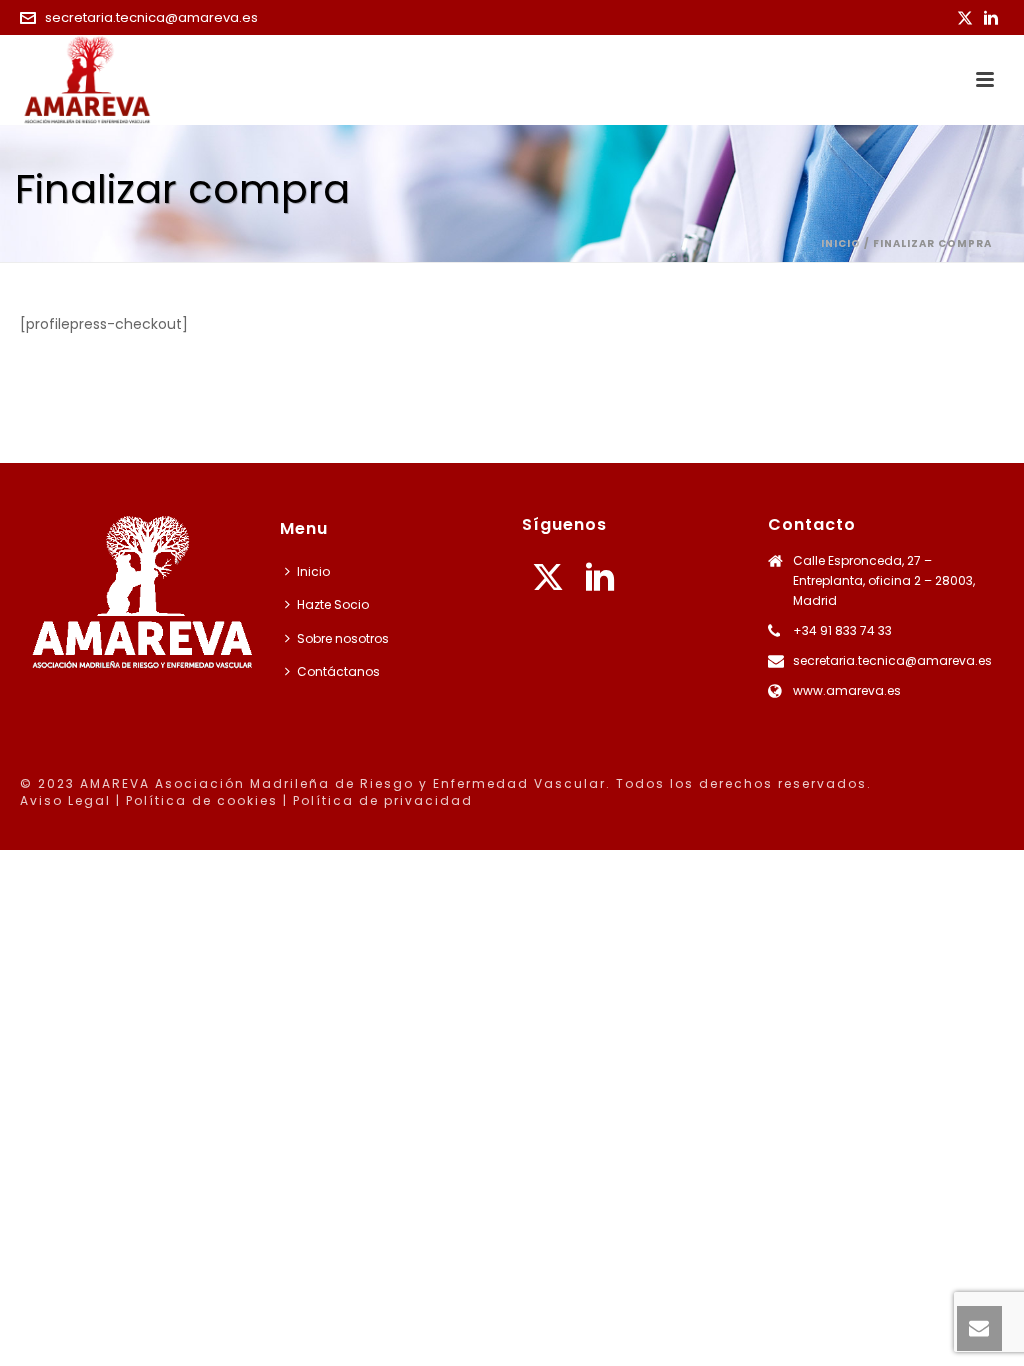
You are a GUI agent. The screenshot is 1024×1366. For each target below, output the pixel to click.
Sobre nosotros (343, 638)
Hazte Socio (333, 604)
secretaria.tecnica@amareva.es (151, 17)
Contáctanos (338, 671)
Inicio (841, 243)
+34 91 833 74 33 (842, 630)
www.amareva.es (847, 690)
